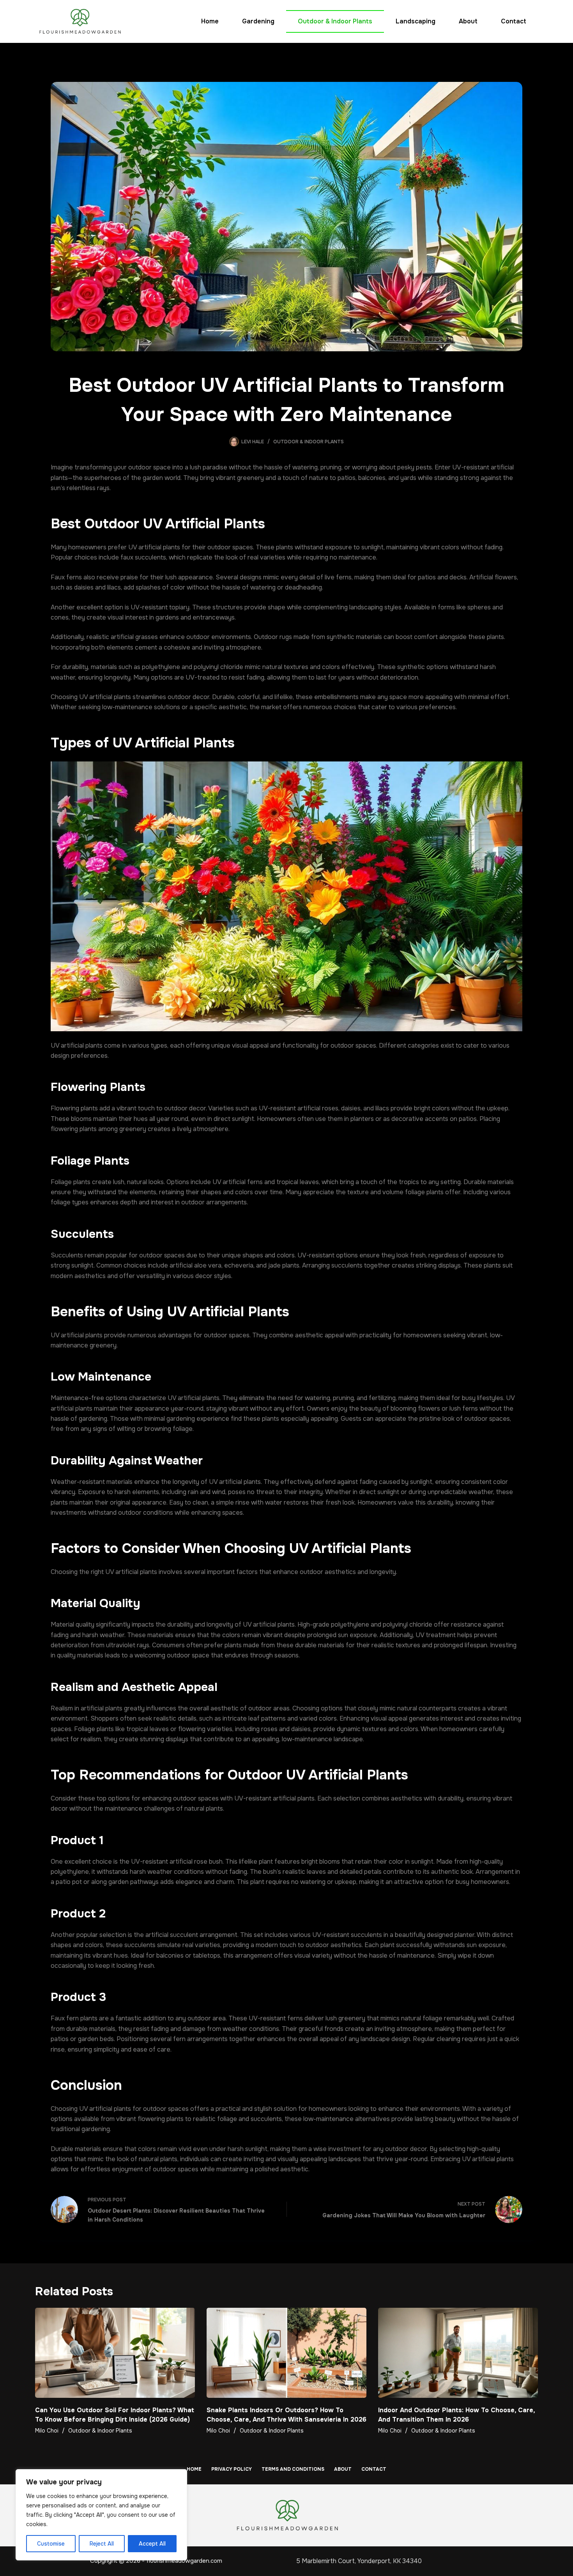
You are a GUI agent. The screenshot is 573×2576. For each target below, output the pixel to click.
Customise (51, 2544)
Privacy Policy (232, 2469)
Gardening (258, 21)
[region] (101, 2515)
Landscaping (416, 21)
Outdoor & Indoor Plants (335, 21)
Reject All (102, 2544)
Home (210, 21)
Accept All (152, 2544)
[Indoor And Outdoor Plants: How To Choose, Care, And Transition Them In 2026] (458, 2353)
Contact (514, 21)
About (468, 21)
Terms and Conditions (293, 2469)
